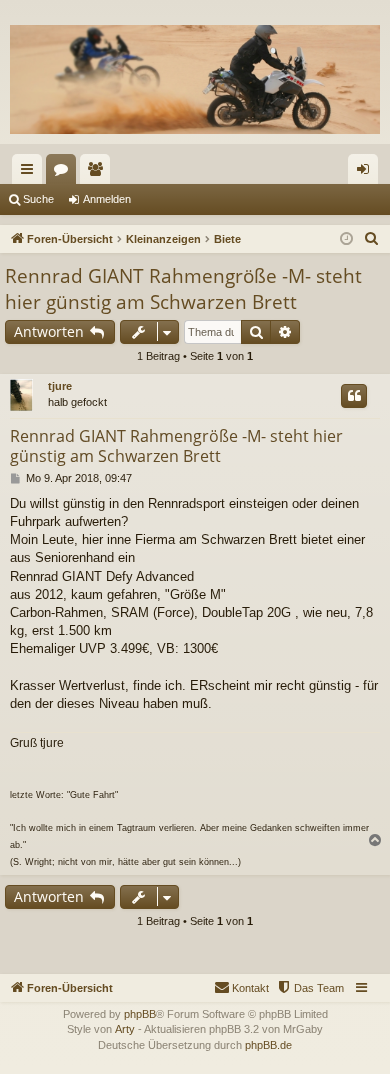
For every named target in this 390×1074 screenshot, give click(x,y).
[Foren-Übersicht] (195, 79)
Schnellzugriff (31, 173)
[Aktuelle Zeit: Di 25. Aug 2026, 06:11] (346, 239)
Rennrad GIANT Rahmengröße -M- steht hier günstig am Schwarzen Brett (183, 289)
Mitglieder (99, 173)
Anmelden (107, 199)
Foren (65, 173)
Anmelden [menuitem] (367, 173)
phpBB (140, 1014)
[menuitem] (372, 239)
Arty (125, 1029)
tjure (60, 386)
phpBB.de (268, 1045)
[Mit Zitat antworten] (354, 396)
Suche (38, 199)
